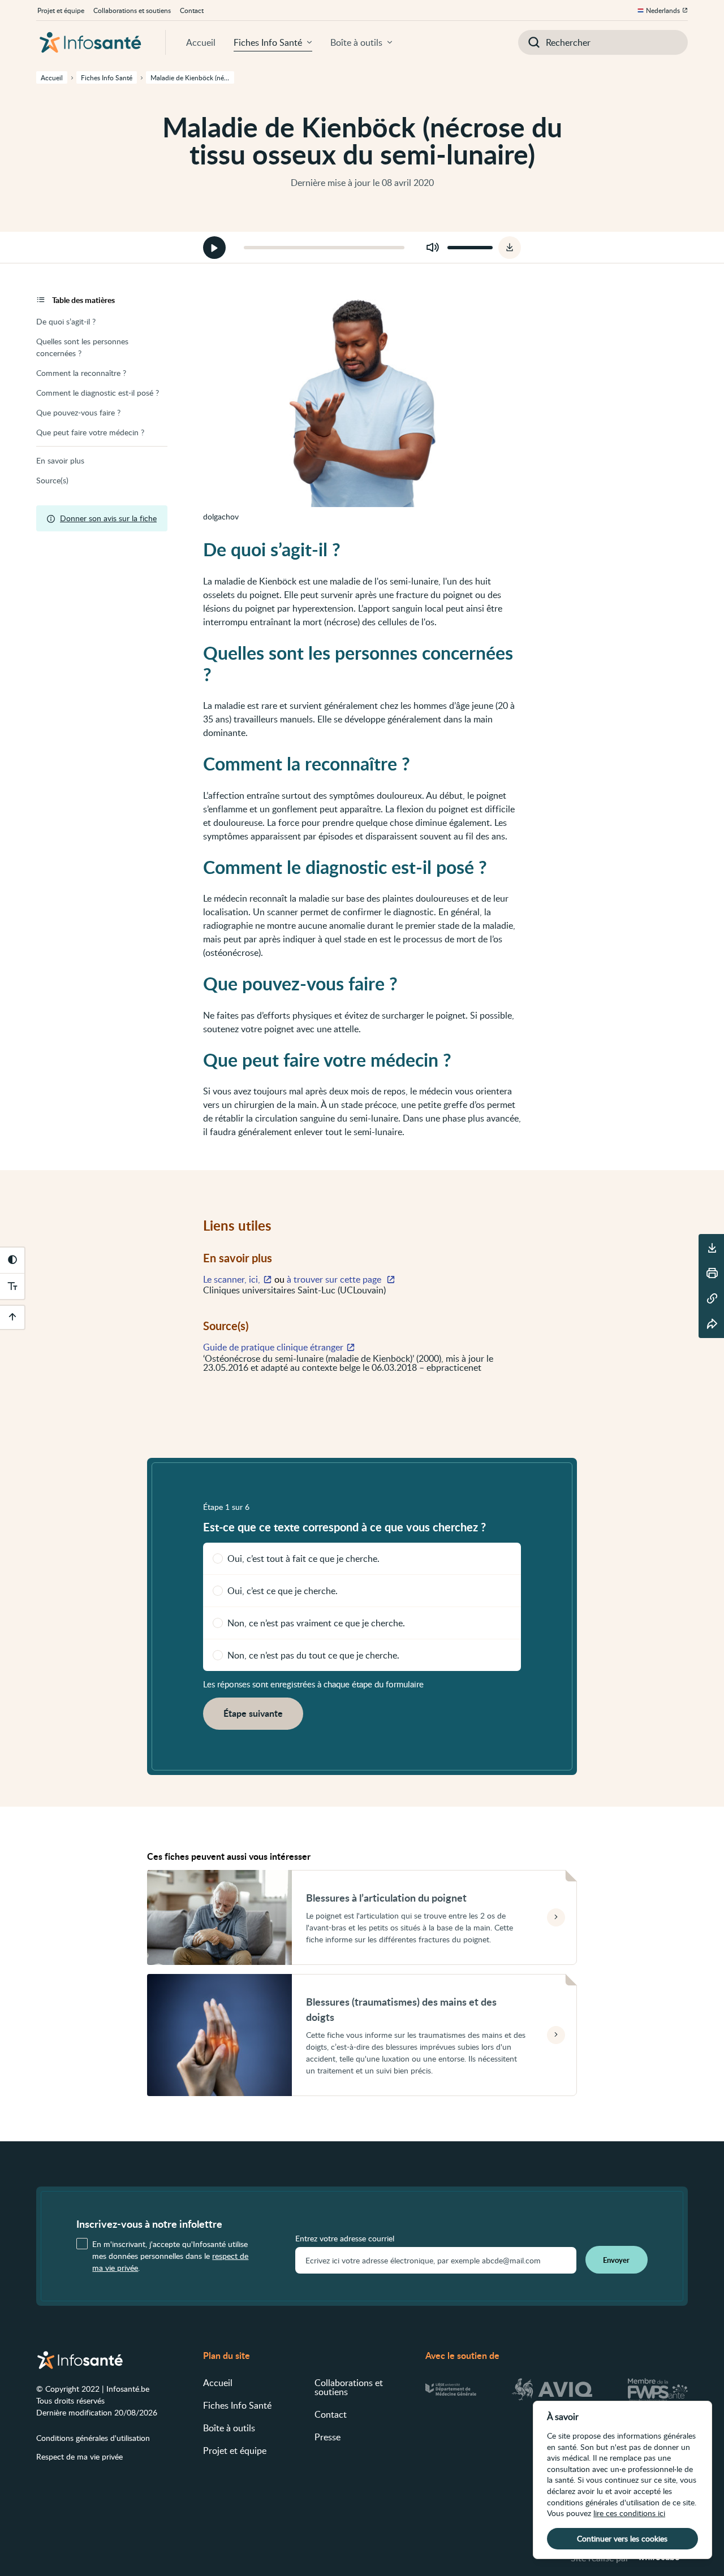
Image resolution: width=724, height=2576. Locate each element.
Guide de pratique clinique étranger (273, 1347)
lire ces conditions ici (629, 2513)
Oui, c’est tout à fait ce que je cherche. (303, 1558)
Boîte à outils (356, 42)
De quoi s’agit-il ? (66, 321)
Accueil (201, 42)
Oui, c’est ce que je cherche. (283, 1591)
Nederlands (663, 10)
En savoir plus (60, 460)
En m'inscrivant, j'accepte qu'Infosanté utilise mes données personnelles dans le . (170, 2256)
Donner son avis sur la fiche (108, 518)
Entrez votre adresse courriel (345, 2239)
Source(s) (52, 480)
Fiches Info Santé (268, 42)
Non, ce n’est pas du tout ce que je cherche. (313, 1655)
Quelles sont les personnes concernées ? (82, 347)
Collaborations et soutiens (132, 10)
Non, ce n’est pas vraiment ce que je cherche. (316, 1623)
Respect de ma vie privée (79, 2456)
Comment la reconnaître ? (81, 373)
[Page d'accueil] (90, 42)
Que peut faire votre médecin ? (90, 432)
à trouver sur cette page (335, 1279)
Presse (327, 2437)
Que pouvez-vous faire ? (78, 412)
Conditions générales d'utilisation (93, 2438)
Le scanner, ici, (232, 1279)
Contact (192, 10)
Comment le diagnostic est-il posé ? (98, 393)
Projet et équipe (61, 10)
